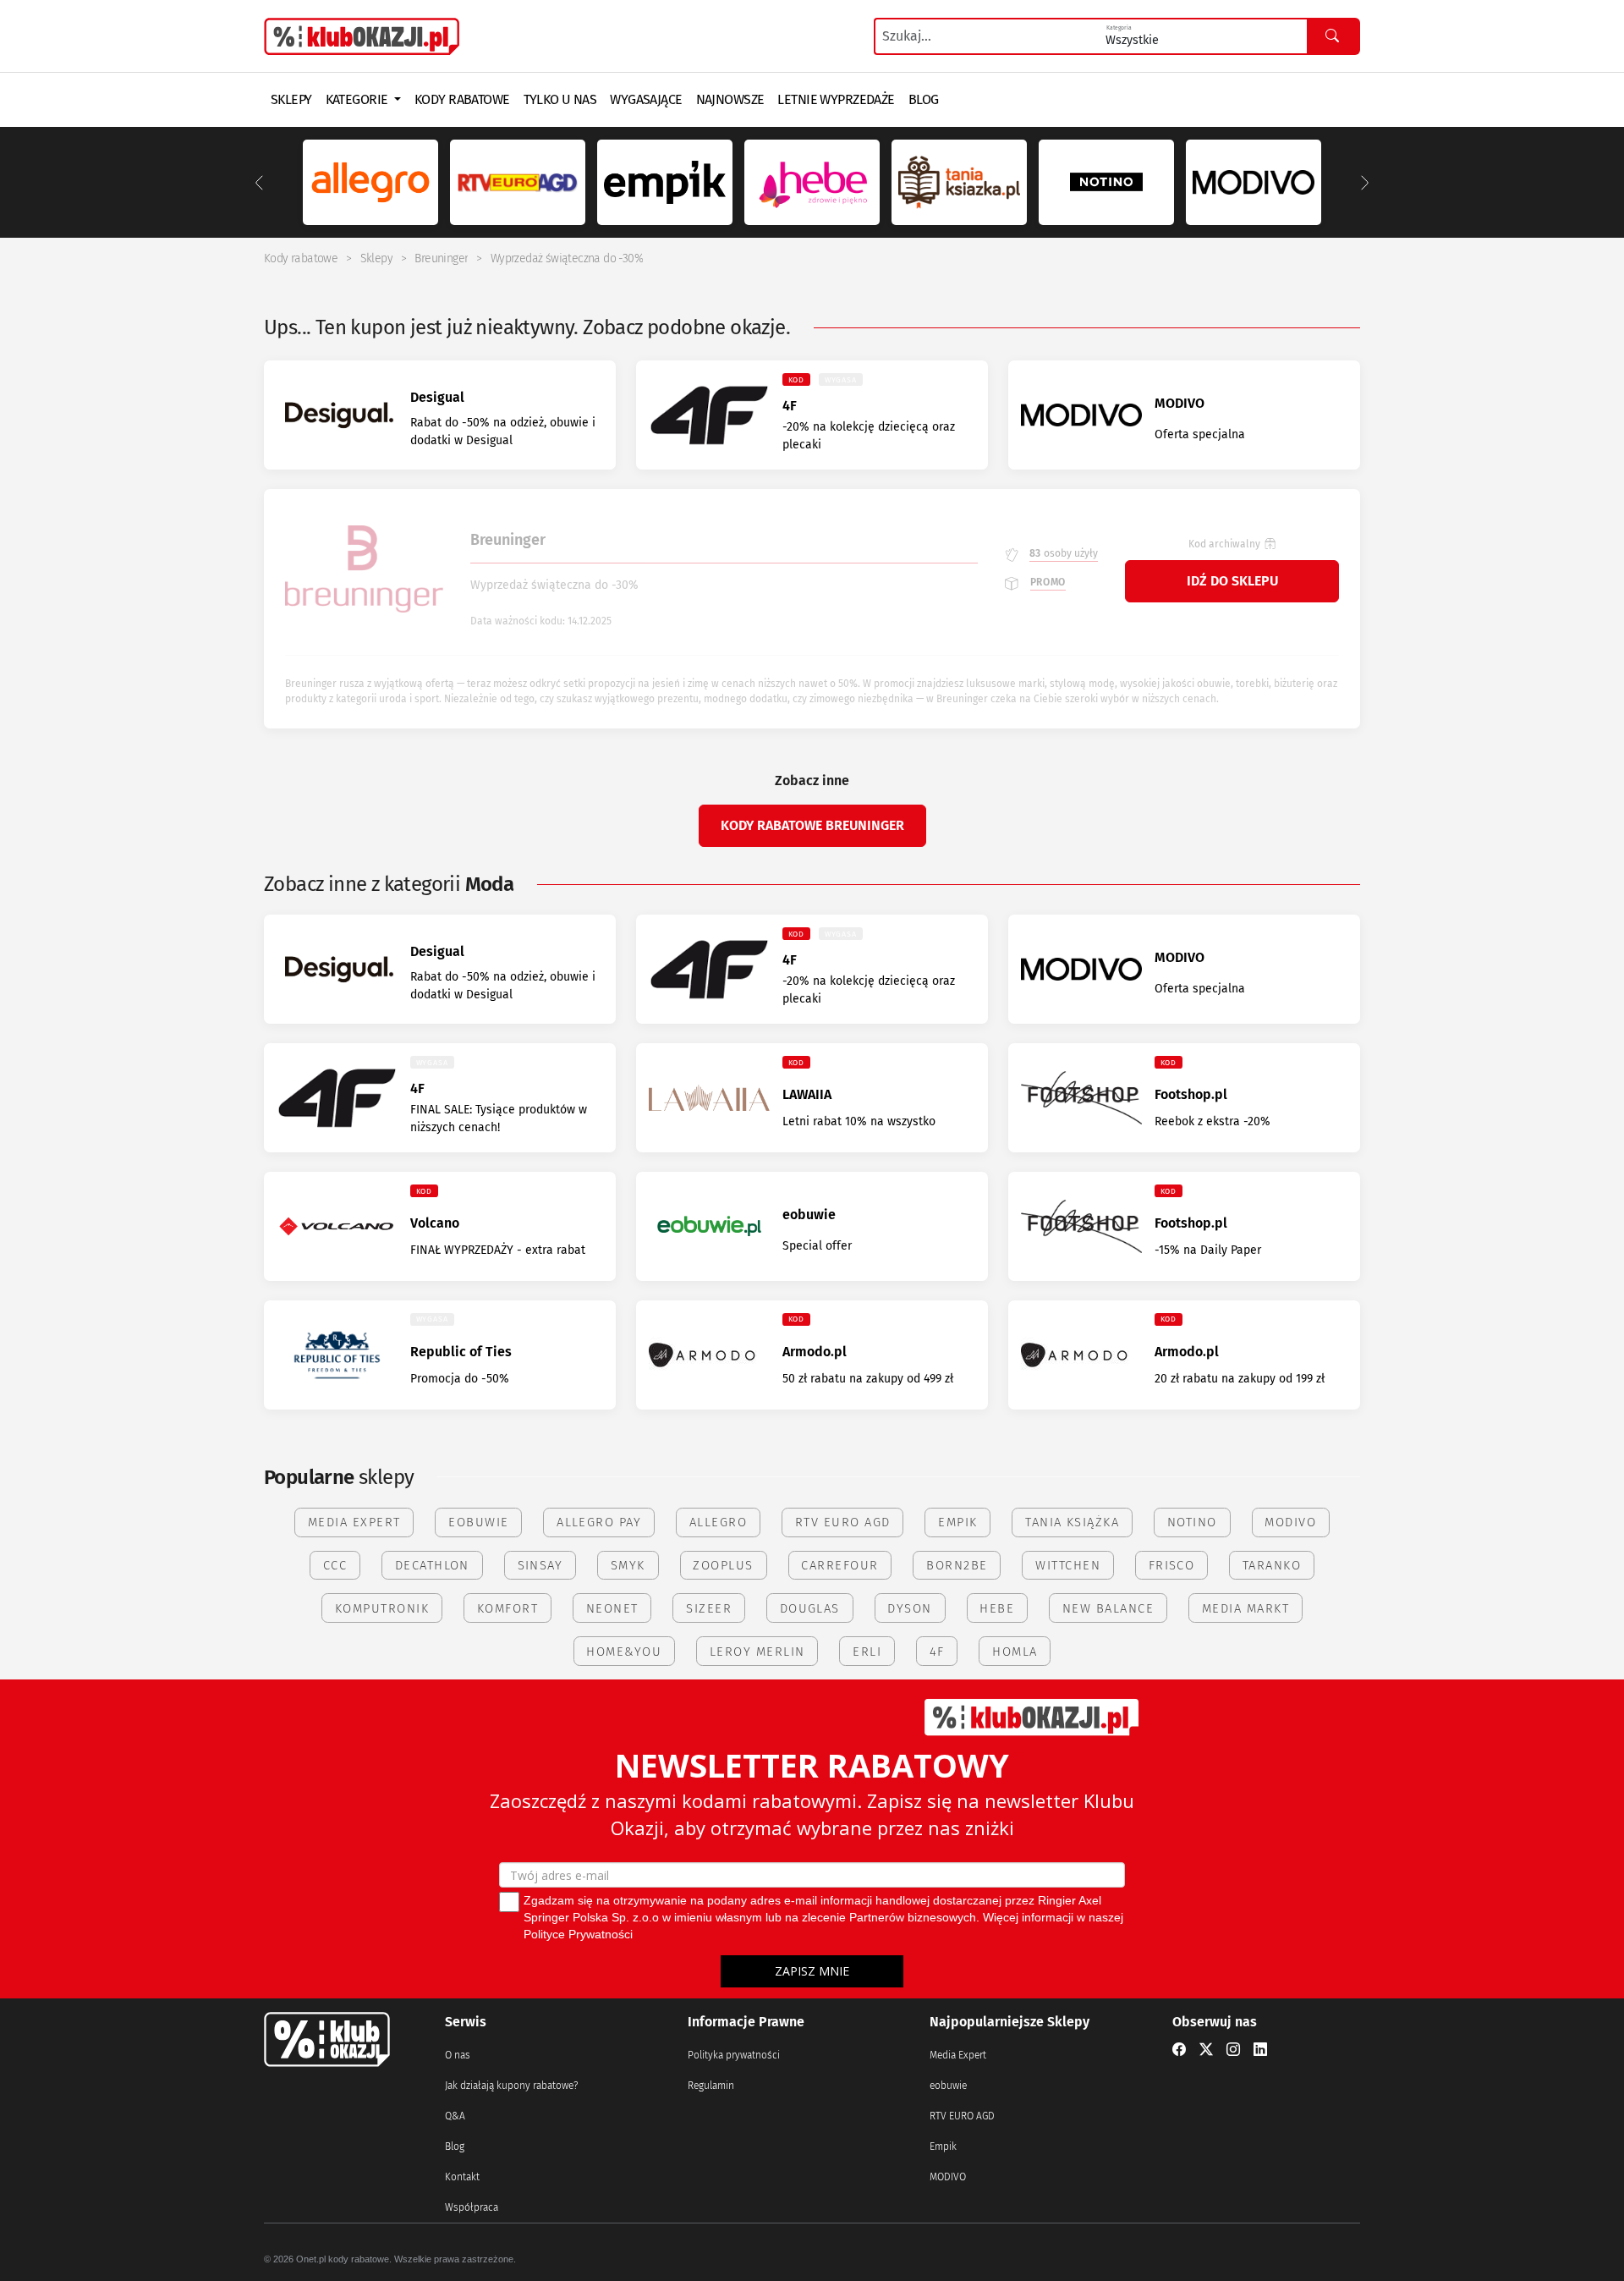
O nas (458, 2055)
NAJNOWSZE (730, 99)
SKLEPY (291, 99)
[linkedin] (1260, 2050)
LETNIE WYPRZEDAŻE (836, 99)
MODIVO (948, 2177)
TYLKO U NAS (560, 99)
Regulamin (711, 2086)
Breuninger (441, 258)
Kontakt (462, 2177)
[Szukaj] (1333, 36)
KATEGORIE (358, 99)
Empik (943, 2146)
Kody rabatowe (301, 258)
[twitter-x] (1206, 2050)
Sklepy (376, 258)
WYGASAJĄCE (646, 99)
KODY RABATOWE (462, 99)
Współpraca (472, 2207)
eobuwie (948, 2086)
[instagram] (1233, 2050)
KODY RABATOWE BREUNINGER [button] (812, 825)
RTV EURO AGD (962, 2116)
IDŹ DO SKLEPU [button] (1232, 581)
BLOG (924, 99)
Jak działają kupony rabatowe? (511, 2086)
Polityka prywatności (734, 2055)
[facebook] (1179, 2050)
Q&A (455, 2116)
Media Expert (958, 2055)
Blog (455, 2146)
